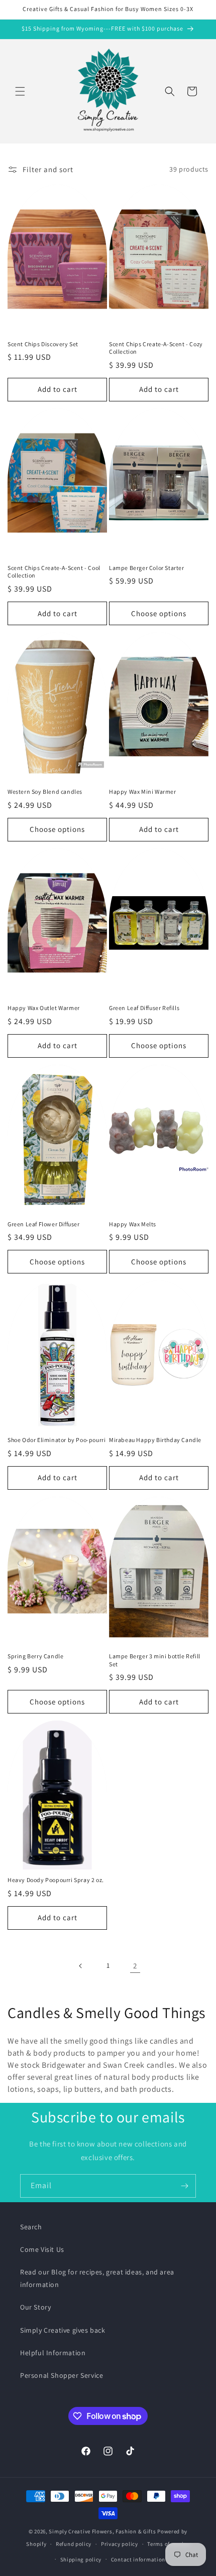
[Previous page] (81, 1966)
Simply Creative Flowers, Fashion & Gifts (102, 2531)
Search (31, 2227)
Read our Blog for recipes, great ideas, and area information (97, 2278)
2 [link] (135, 1966)
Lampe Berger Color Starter (147, 568)
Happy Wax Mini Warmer (143, 792)
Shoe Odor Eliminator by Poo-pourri (57, 1440)
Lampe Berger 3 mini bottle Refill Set (155, 1660)
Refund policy (74, 2544)
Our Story (35, 2307)
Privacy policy (120, 2544)
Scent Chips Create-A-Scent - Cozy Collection (156, 348)
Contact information (138, 2559)
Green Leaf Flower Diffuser (44, 1224)
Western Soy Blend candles (45, 792)
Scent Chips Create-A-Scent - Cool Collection (54, 572)
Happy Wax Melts (133, 1224)
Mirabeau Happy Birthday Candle (155, 1440)
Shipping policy (81, 2559)
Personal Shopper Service (62, 2375)
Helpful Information (53, 2353)
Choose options (159, 613)
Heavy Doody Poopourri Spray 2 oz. (56, 1880)
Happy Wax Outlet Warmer (44, 1008)
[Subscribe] (184, 2186)
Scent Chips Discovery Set (43, 344)
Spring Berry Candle (35, 1656)
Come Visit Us (42, 2249)
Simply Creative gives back (63, 2330)
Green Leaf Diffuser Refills (144, 1008)
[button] (20, 91)
